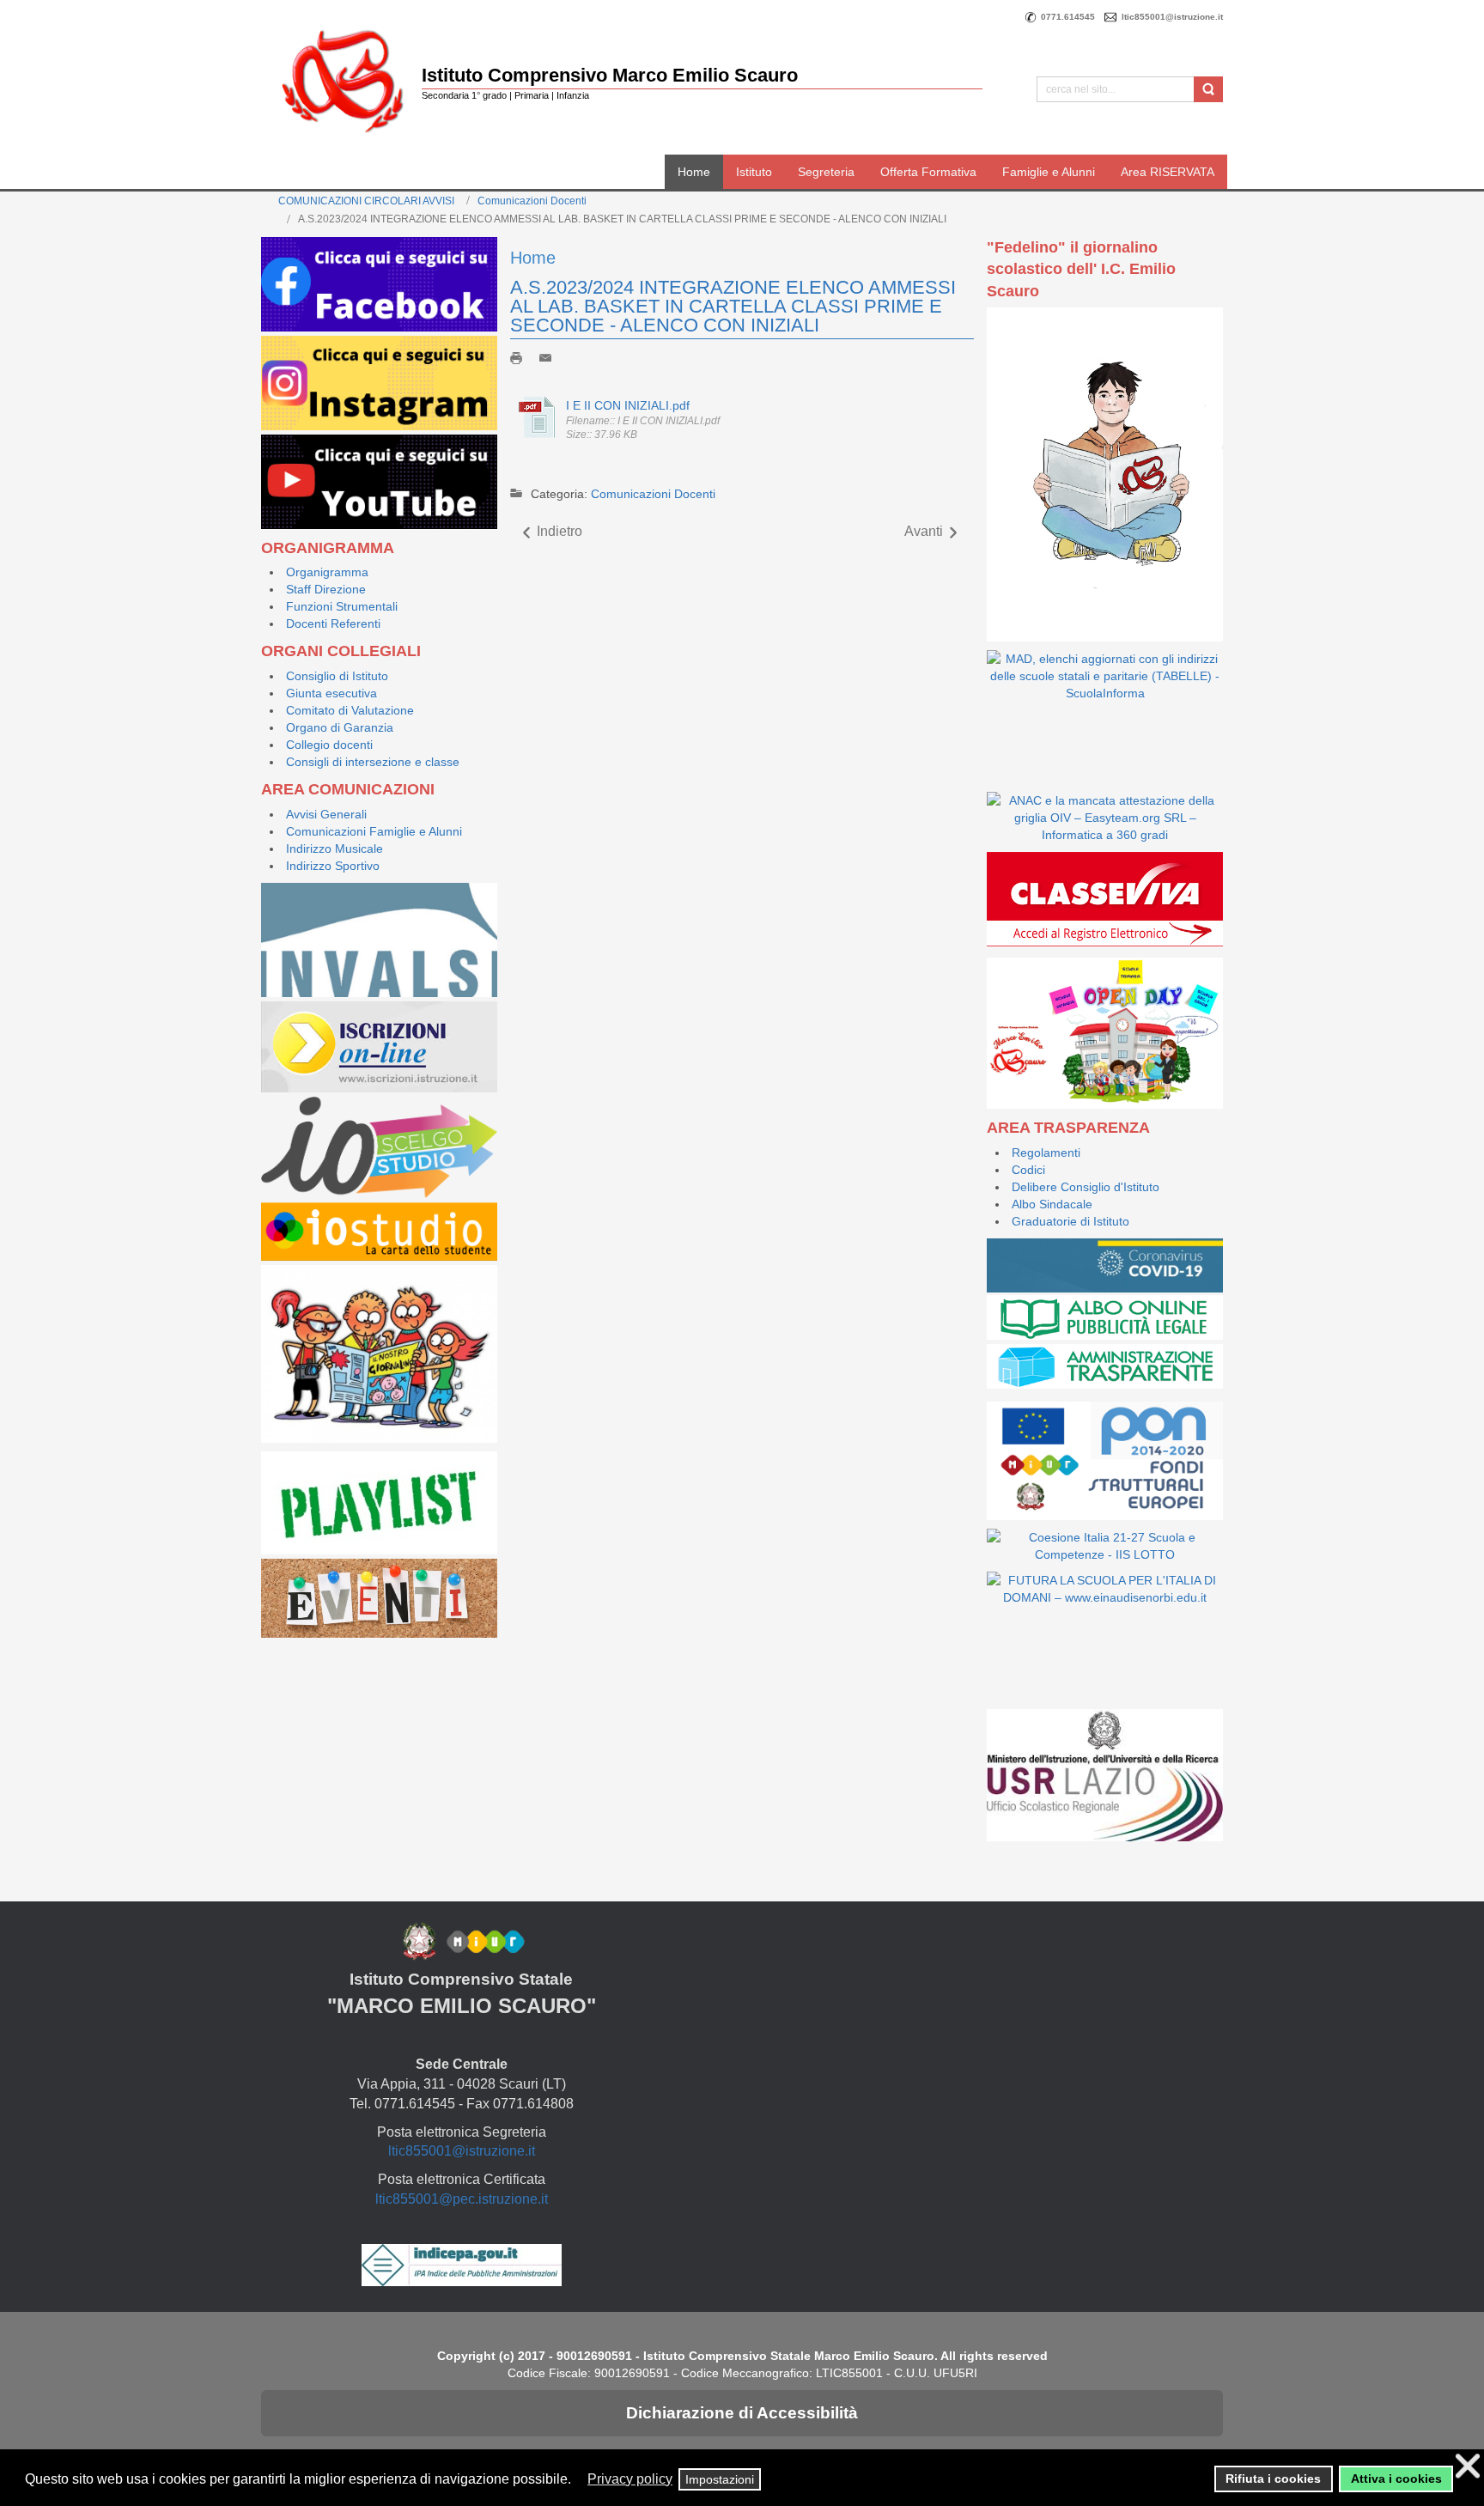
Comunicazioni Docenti (532, 201)
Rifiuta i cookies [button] (1273, 2479)
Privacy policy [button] (630, 2479)
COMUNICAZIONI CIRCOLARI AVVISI (366, 201)
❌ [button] (1468, 2466)
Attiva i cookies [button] (1396, 2479)
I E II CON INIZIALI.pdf (628, 405)
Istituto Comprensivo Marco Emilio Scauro (610, 75)
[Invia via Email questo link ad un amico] (550, 356)
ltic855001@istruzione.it (462, 2151)
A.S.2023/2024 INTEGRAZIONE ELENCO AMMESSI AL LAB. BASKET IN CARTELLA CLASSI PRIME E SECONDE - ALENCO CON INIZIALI (733, 306)
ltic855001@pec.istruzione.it (462, 2199)
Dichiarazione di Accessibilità (742, 2413)
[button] (579, 2480)
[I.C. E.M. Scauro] (343, 80)
